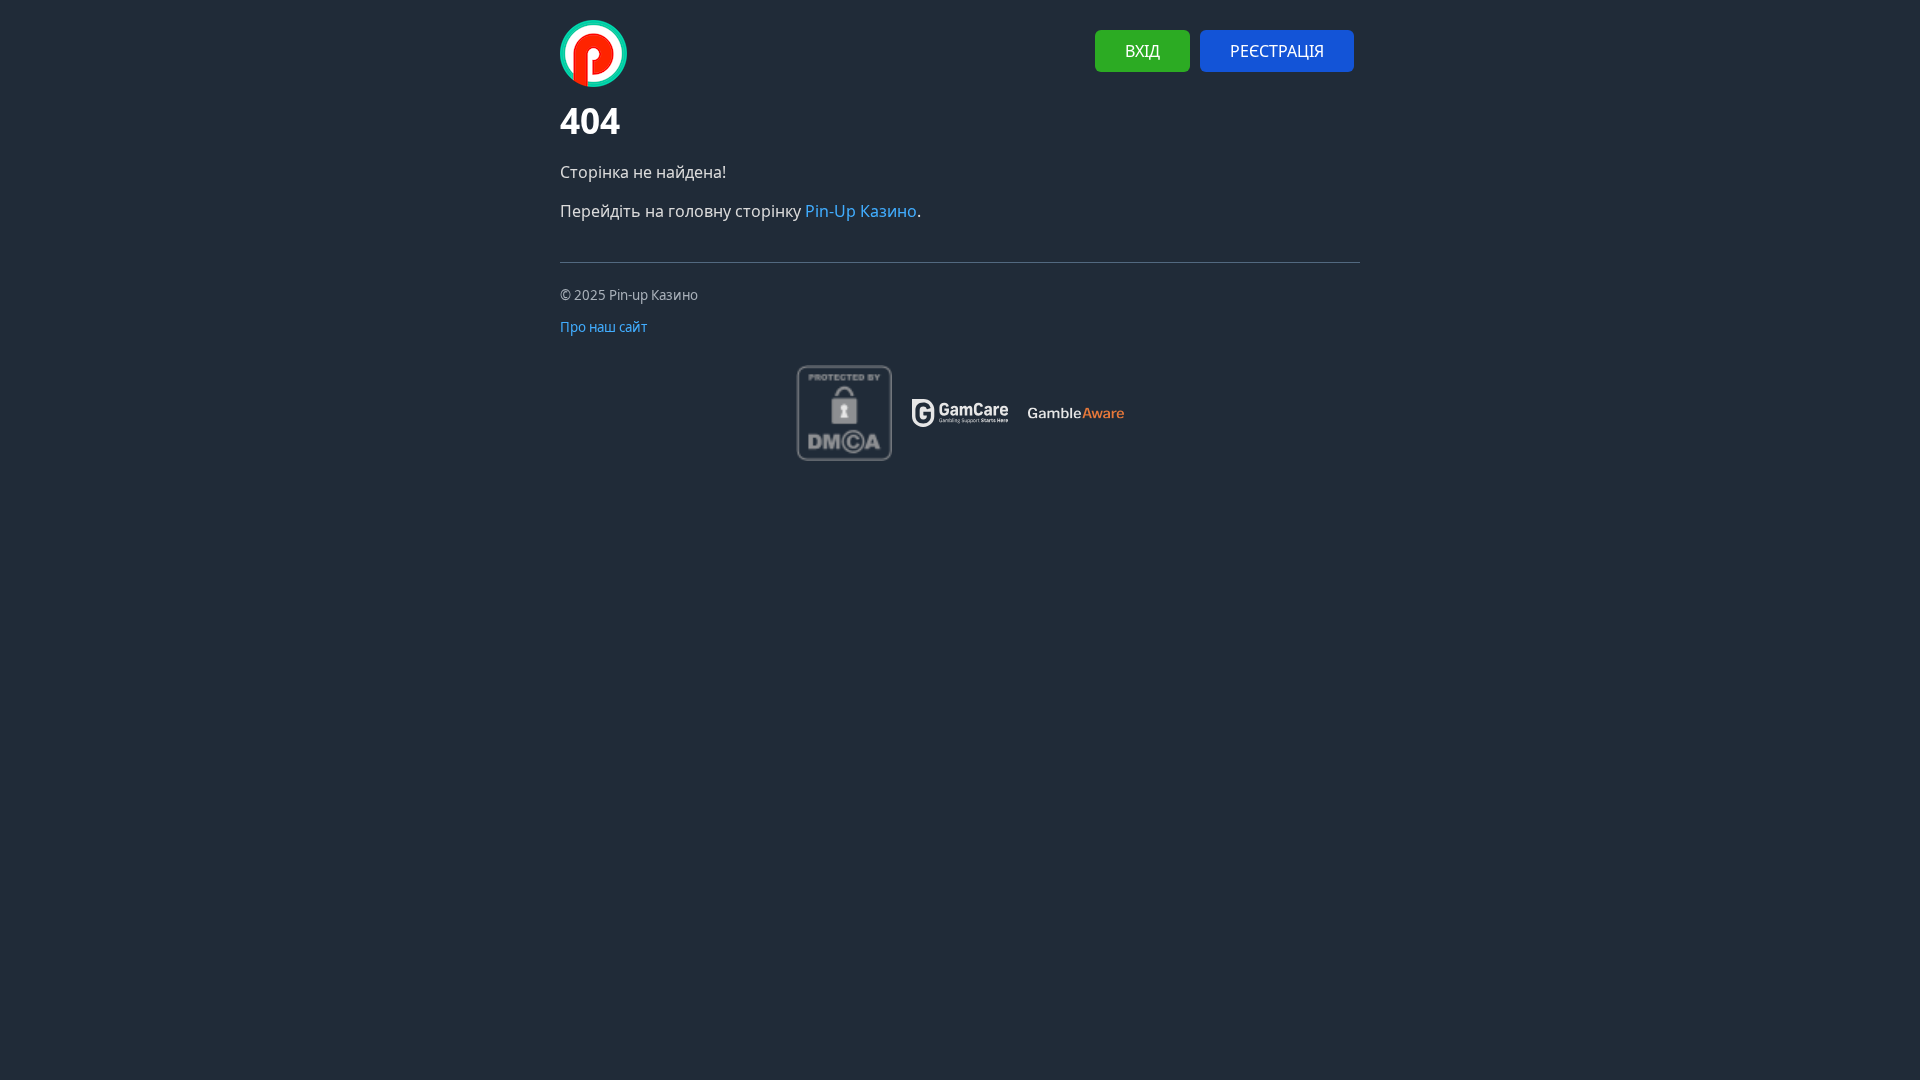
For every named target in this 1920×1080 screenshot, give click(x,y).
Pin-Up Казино (861, 211)
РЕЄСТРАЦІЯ (1277, 51)
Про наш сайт (603, 327)
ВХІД (1142, 51)
